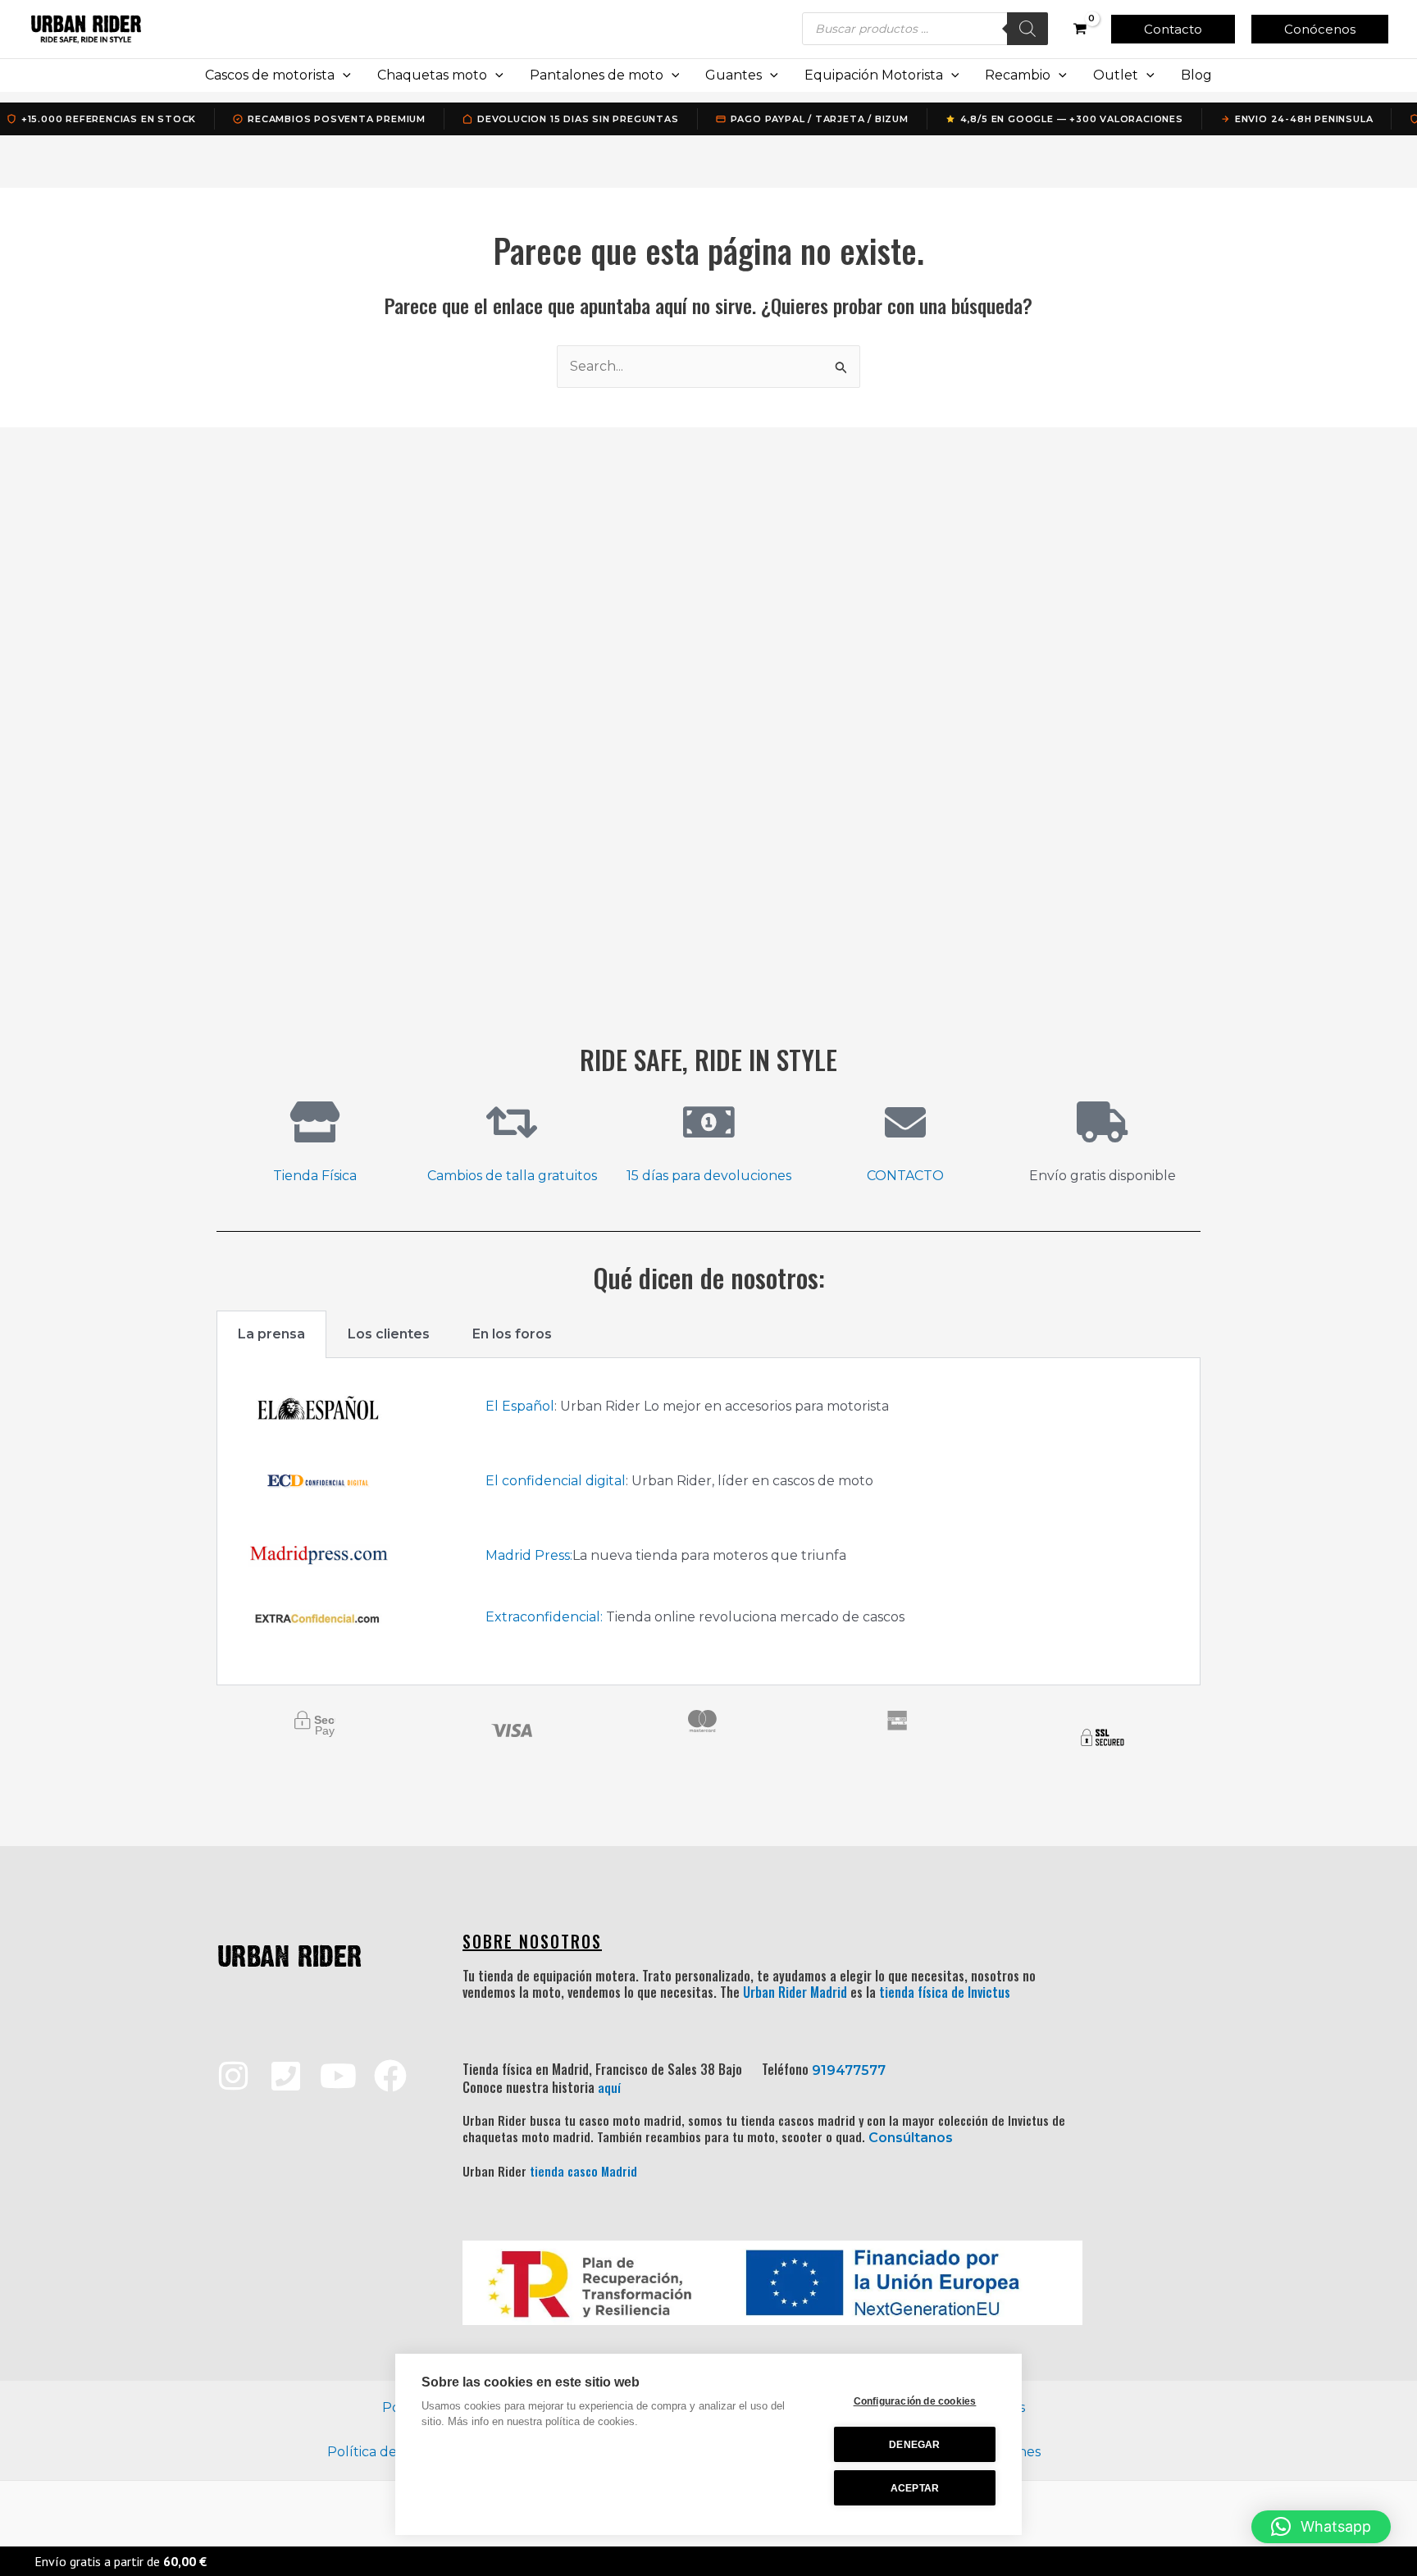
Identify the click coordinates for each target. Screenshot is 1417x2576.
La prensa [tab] (271, 1334)
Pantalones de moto (597, 75)
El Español (520, 1406)
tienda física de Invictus (945, 1992)
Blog (1196, 75)
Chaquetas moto (432, 75)
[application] (343, 75)
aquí (609, 2087)
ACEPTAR (915, 2488)
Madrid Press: (529, 1555)
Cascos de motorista (270, 75)
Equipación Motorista (874, 75)
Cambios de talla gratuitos (512, 1176)
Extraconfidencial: (544, 1617)
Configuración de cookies (915, 2401)
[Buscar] (1027, 29)
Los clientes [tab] (389, 1334)
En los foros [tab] (512, 1334)
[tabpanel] (708, 1522)
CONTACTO (905, 1176)
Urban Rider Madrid (795, 1992)
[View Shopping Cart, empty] (1080, 29)
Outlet (1116, 75)
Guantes (734, 75)
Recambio (1018, 75)
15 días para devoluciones (709, 1176)
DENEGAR (914, 2445)
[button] (1173, 29)
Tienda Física (315, 1176)
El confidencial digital (556, 1481)
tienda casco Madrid (583, 2171)
